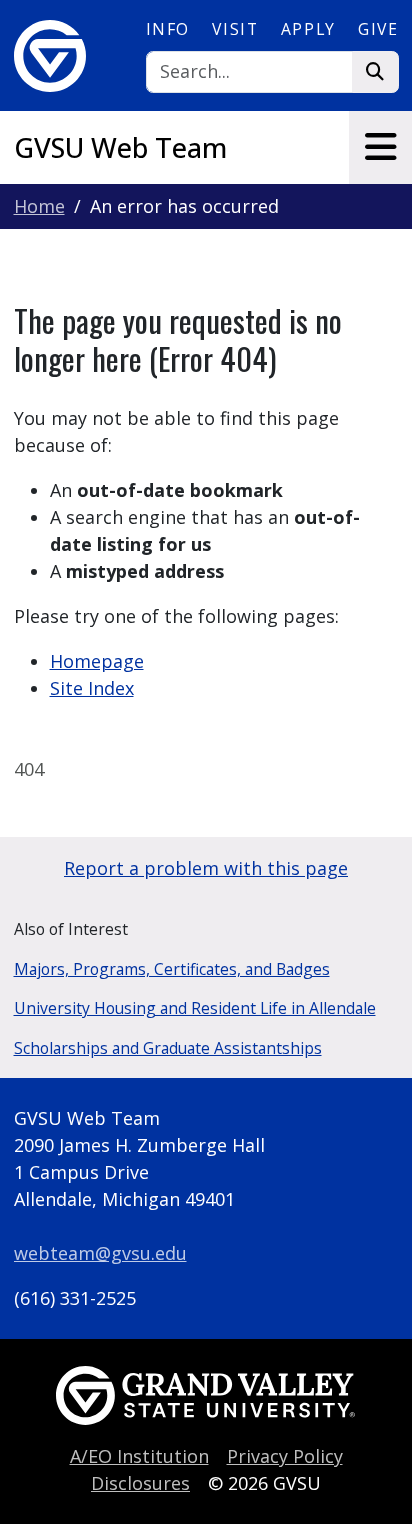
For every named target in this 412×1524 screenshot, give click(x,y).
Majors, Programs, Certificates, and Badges (172, 969)
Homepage (97, 661)
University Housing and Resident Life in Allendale (195, 1008)
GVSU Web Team (120, 147)
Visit (235, 29)
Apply (308, 29)
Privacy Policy (285, 1456)
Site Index (92, 688)
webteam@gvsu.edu (100, 1253)
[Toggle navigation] (380, 147)
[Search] (375, 72)
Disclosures (140, 1483)
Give (378, 29)
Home (39, 206)
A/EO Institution (139, 1456)
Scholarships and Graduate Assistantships (168, 1048)
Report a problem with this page (206, 868)
